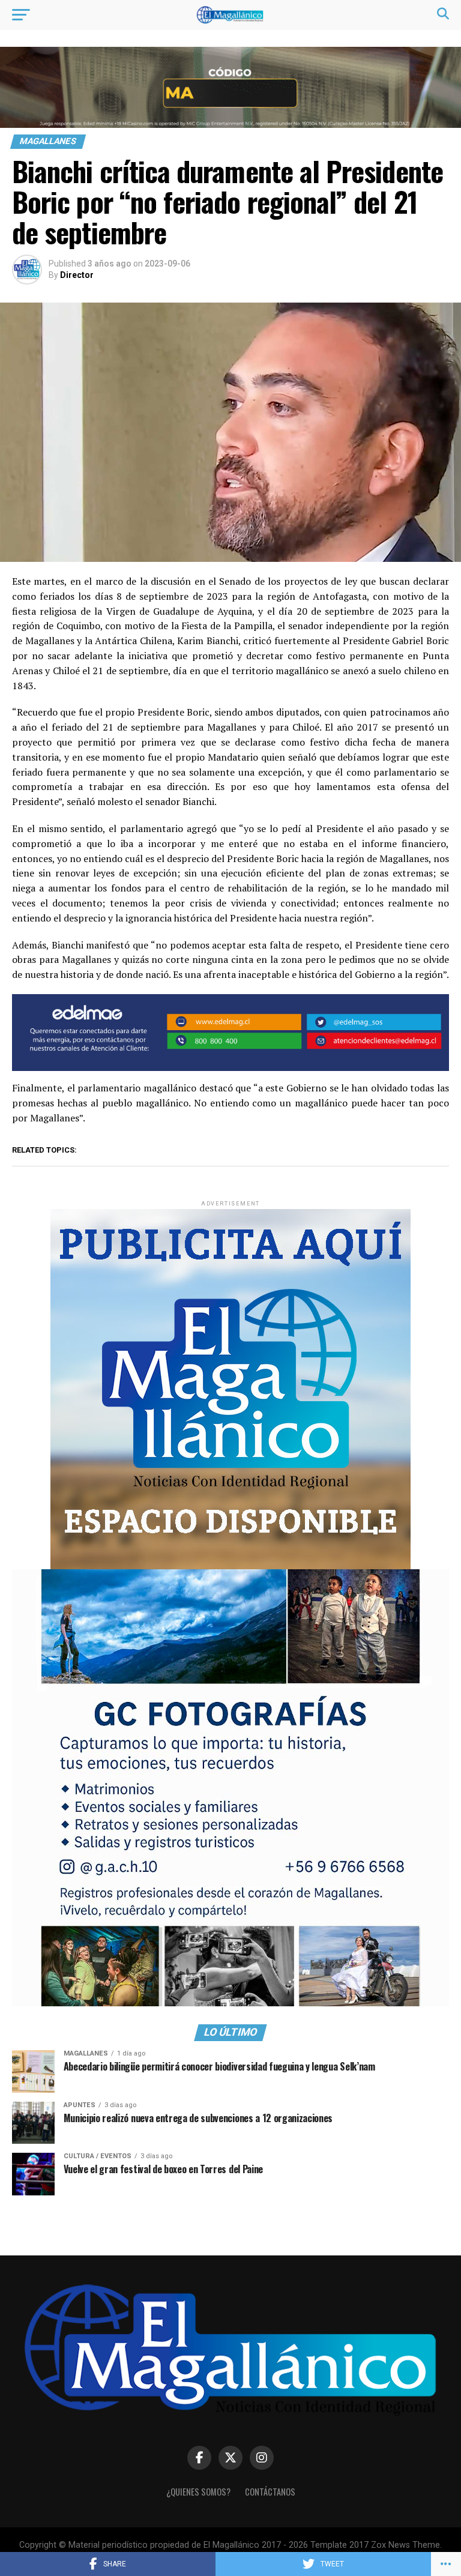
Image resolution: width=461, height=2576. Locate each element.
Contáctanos (270, 2492)
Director (77, 275)
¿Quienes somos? (198, 2492)
